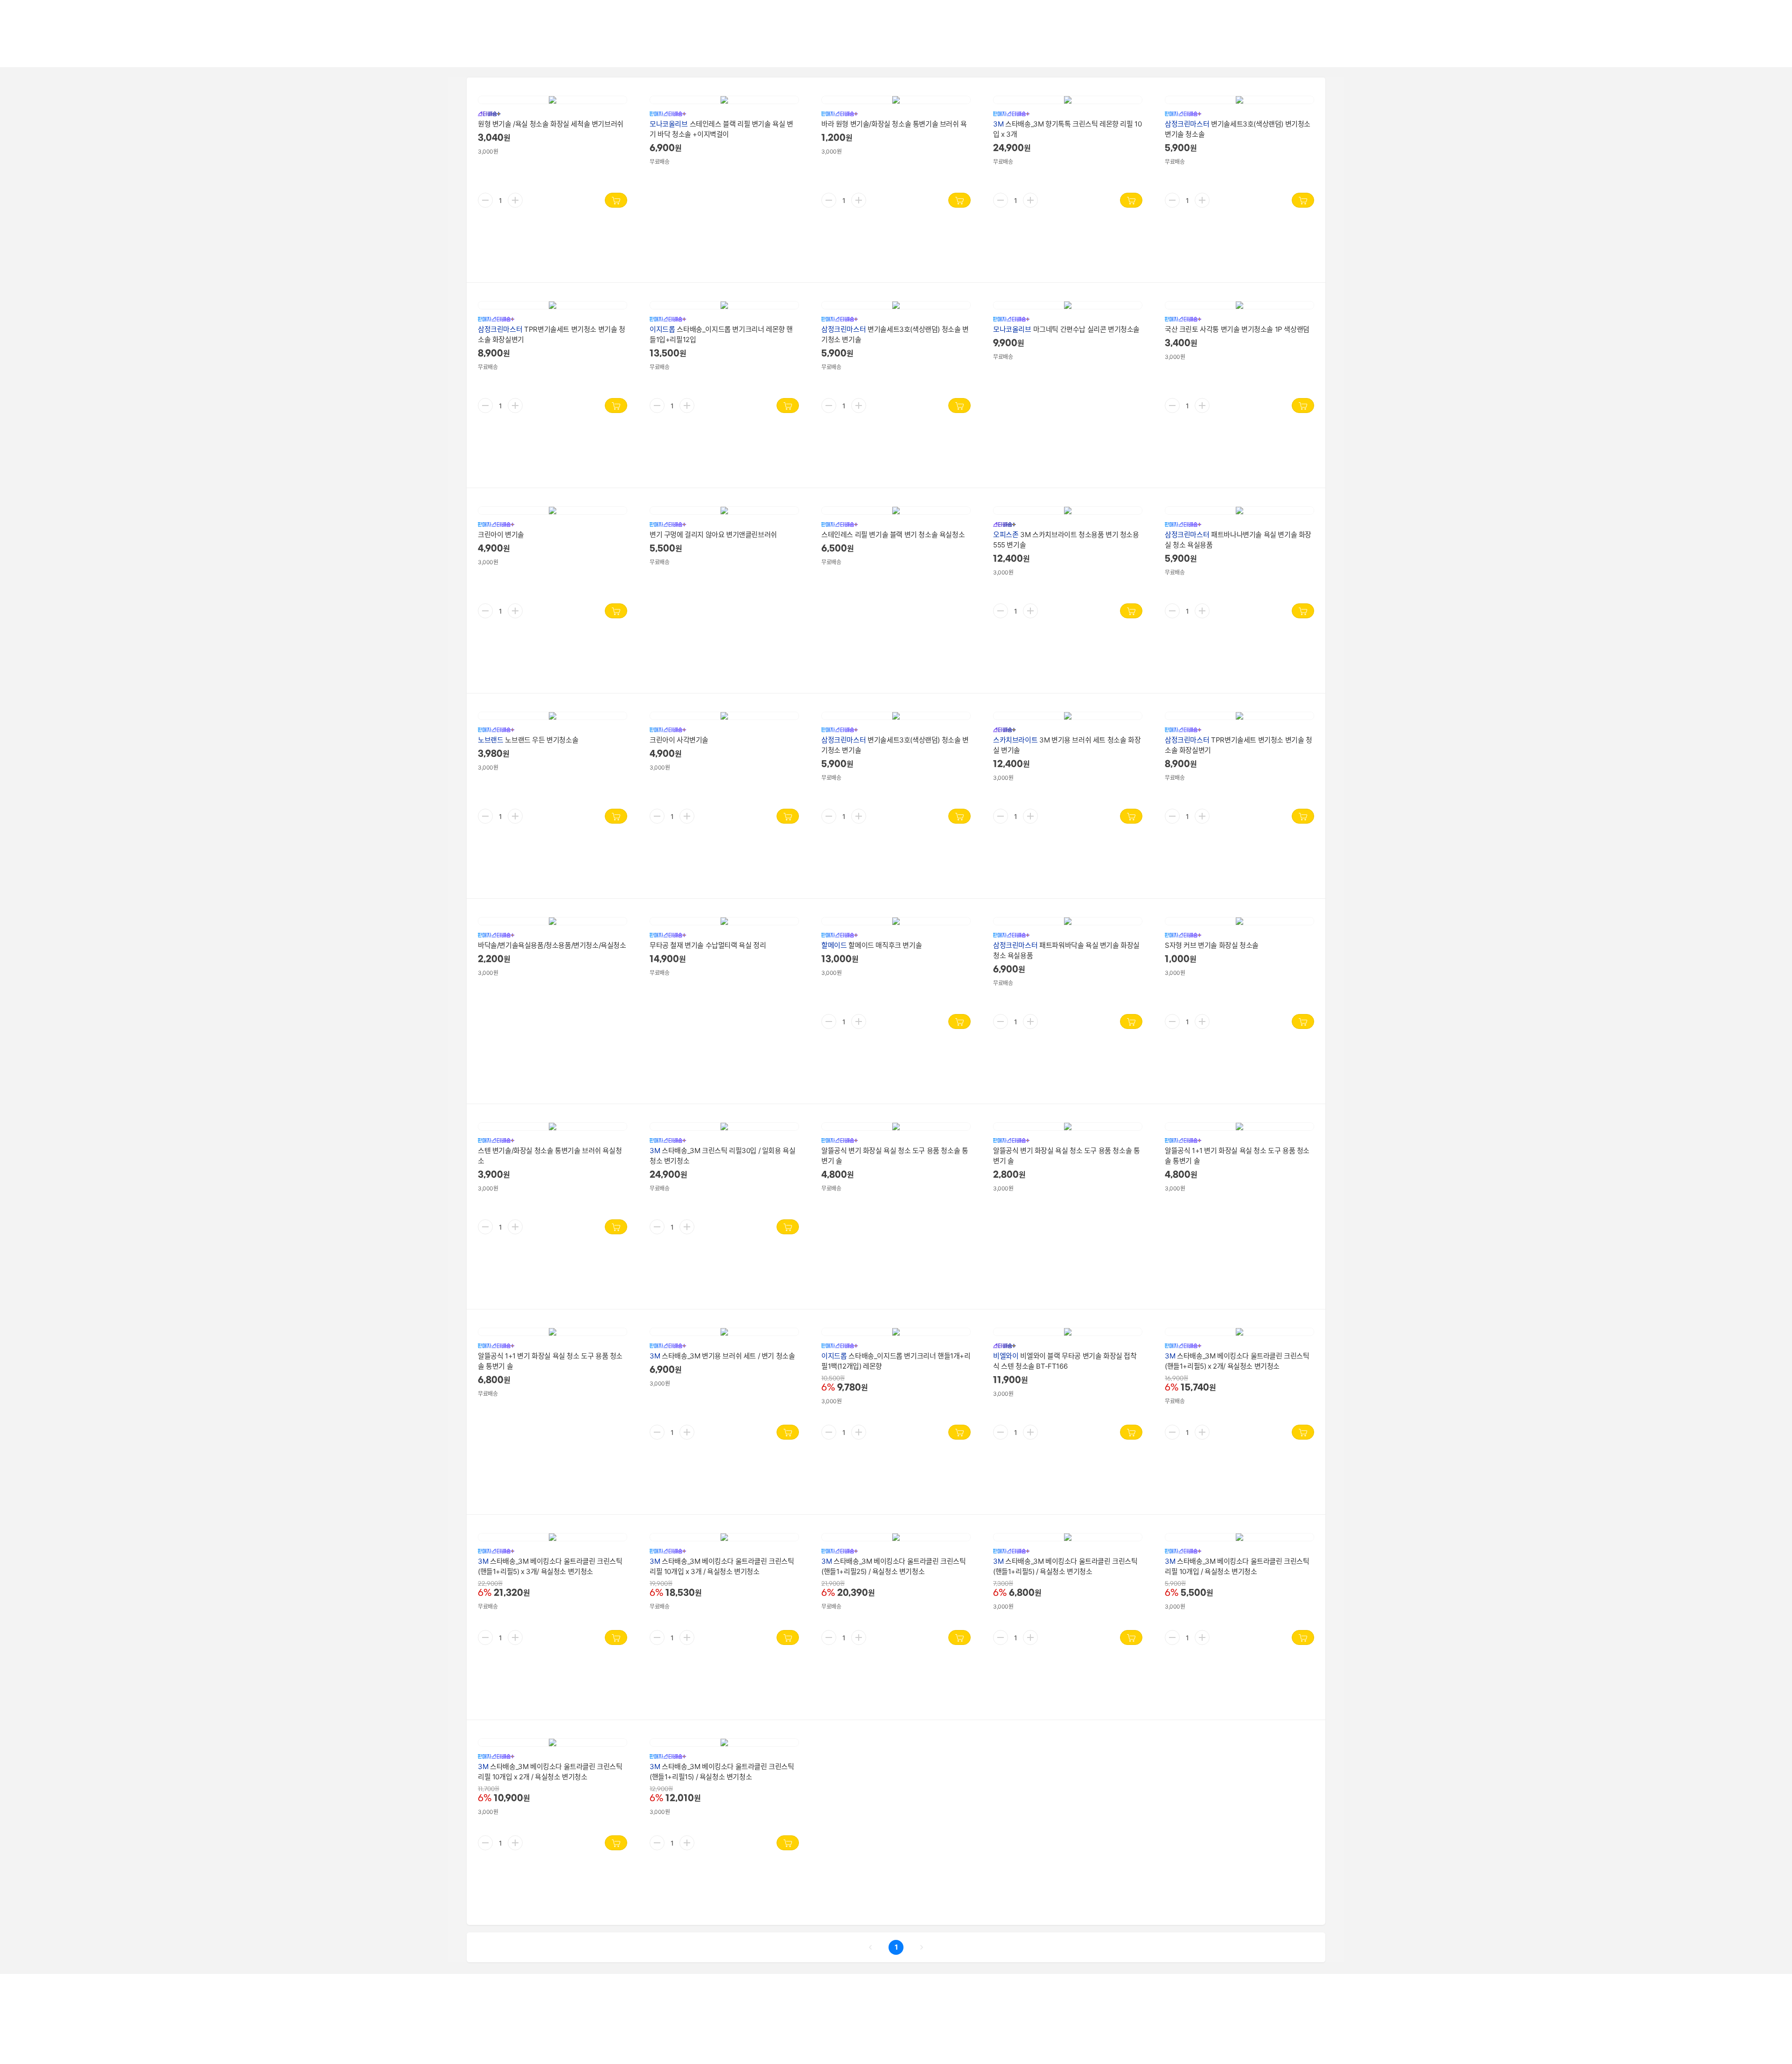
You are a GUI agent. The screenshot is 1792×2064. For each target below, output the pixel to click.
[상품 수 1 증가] (515, 200)
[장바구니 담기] (616, 200)
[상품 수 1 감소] (485, 200)
